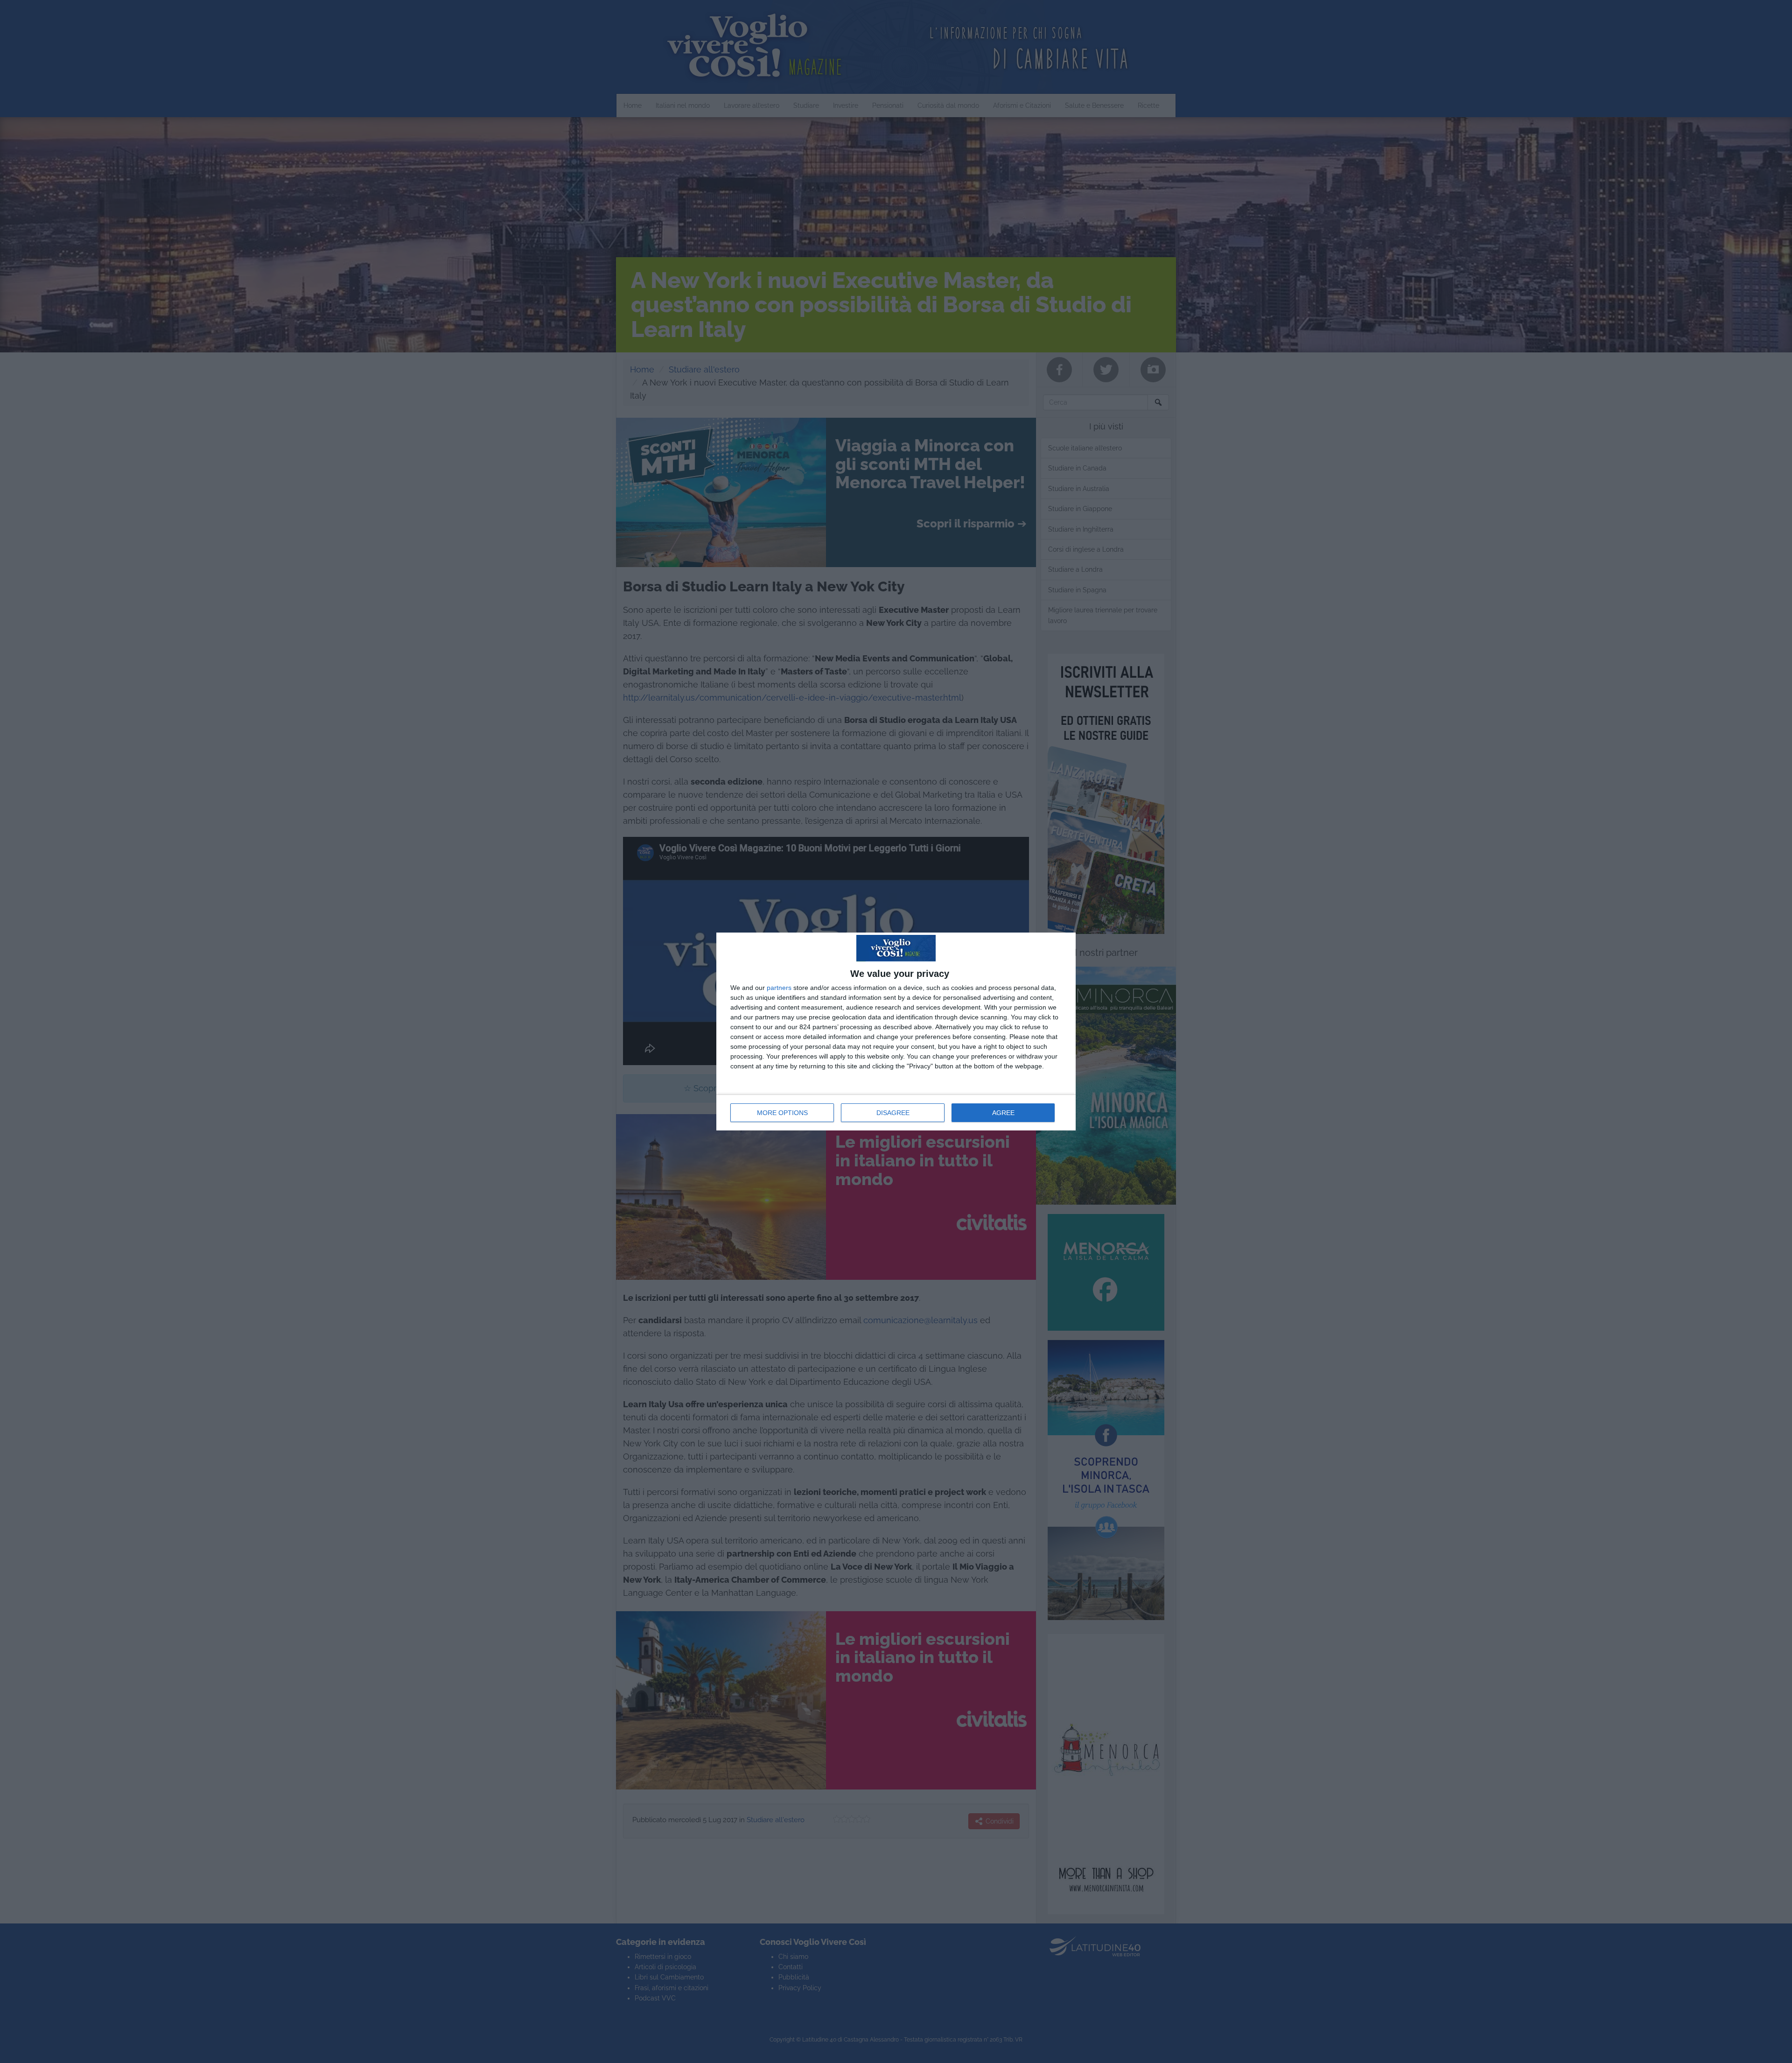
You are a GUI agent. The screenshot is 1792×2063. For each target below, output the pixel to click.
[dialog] (896, 1031)
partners (779, 988)
